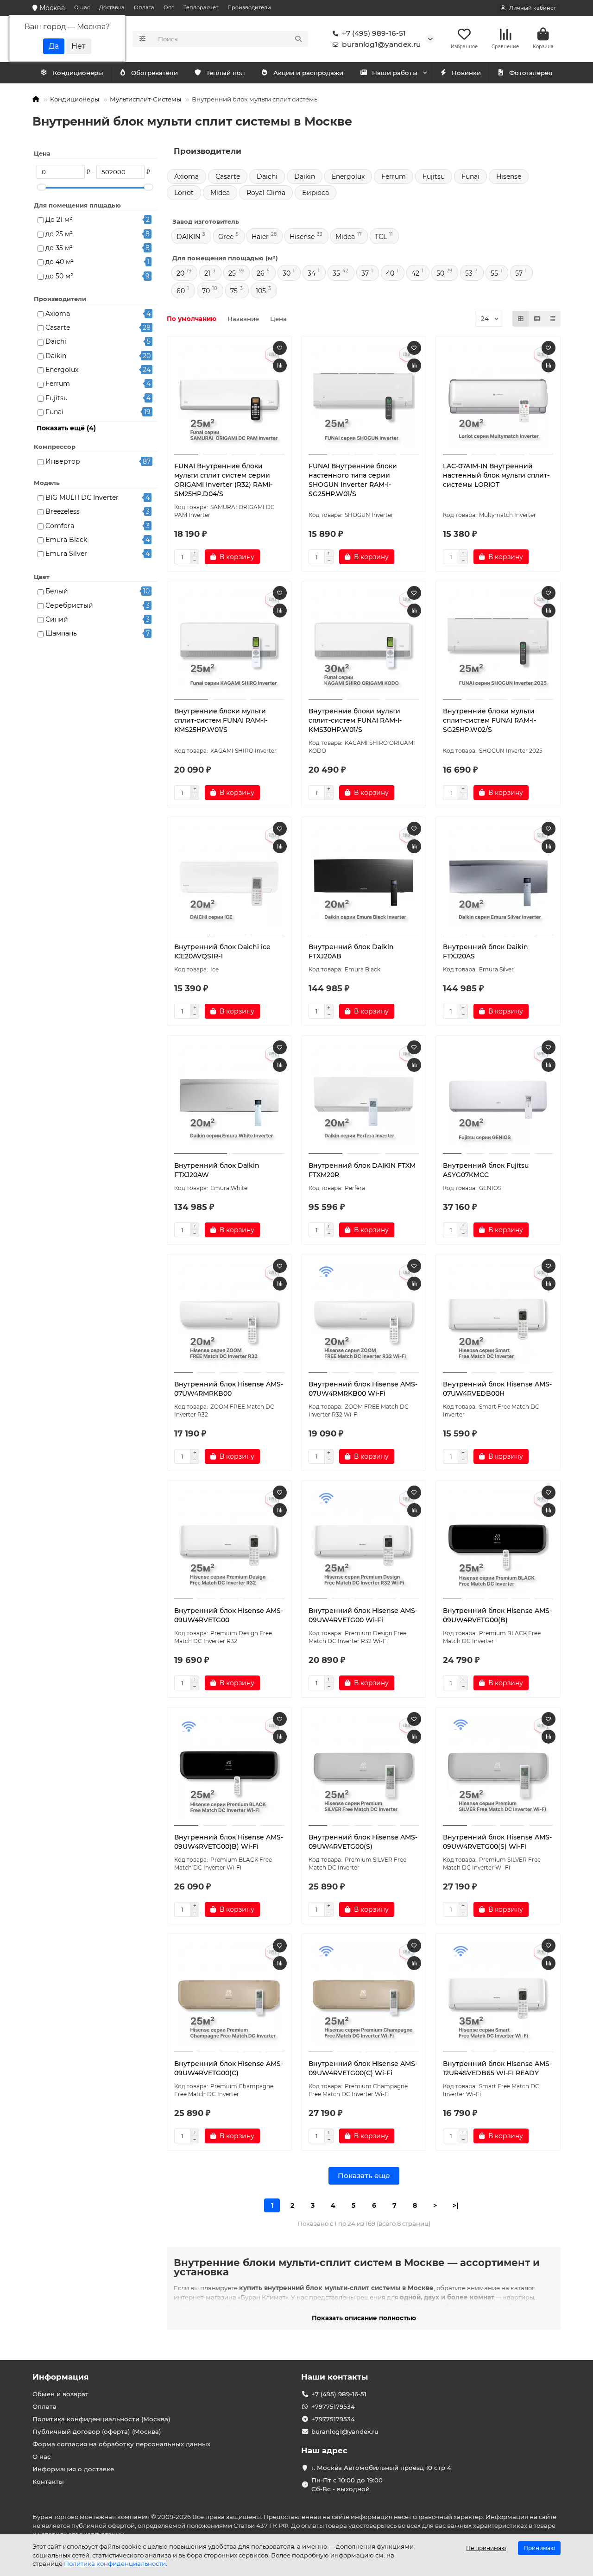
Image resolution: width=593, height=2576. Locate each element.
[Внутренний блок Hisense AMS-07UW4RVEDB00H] (498, 1315)
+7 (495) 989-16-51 (374, 33)
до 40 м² (60, 262)
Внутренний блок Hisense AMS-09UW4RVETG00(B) (497, 1615)
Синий (57, 619)
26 (261, 273)
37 (365, 273)
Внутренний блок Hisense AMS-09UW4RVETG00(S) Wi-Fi (497, 1842)
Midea (220, 193)
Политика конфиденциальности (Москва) (101, 2419)
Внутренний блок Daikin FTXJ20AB (351, 951)
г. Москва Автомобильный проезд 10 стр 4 (381, 2468)
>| (455, 2205)
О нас (82, 7)
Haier (260, 237)
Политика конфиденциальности (115, 2563)
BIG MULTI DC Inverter (82, 498)
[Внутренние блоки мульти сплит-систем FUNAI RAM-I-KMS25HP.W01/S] (229, 642)
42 (415, 273)
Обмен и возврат (60, 2394)
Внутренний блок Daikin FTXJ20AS (486, 951)
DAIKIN (188, 237)
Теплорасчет (201, 7)
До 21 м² (59, 220)
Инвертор (63, 461)
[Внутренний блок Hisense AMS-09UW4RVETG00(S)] (364, 1768)
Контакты (48, 2482)
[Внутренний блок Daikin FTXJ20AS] (498, 877)
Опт (169, 7)
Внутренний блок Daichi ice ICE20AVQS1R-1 (222, 951)
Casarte (58, 328)
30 (287, 273)
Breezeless (63, 511)
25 (232, 273)
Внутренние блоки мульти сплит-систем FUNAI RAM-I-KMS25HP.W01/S (221, 720)
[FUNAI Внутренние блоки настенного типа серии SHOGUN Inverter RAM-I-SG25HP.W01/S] (364, 397)
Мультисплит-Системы (145, 99)
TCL (381, 237)
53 (469, 273)
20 (180, 273)
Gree (226, 237)
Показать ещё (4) (66, 428)
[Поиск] (298, 39)
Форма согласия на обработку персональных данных (121, 2444)
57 (519, 273)
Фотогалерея (531, 73)
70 (206, 291)
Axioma (58, 314)
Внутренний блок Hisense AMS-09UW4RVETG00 (229, 1615)
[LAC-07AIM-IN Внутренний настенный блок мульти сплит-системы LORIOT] (498, 397)
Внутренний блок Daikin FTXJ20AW (217, 1170)
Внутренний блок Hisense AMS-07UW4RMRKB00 (229, 1389)
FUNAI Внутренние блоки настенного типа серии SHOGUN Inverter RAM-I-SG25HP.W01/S (353, 480)
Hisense (509, 176)
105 (261, 291)
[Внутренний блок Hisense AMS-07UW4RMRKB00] (229, 1315)
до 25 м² (59, 234)
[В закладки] (280, 348)
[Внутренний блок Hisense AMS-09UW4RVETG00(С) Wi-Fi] (364, 1994)
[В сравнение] (280, 365)
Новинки (466, 73)
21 (207, 273)
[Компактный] (553, 319)
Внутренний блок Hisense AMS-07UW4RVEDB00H (497, 1389)
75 (234, 291)
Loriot (184, 193)
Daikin (56, 356)
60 (181, 291)
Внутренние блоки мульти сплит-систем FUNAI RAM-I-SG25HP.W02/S (489, 720)
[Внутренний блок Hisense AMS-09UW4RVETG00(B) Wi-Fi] (229, 1768)
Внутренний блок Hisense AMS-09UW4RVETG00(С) (229, 2068)
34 (312, 273)
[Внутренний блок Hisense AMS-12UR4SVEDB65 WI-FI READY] (498, 1994)
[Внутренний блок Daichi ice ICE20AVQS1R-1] (229, 877)
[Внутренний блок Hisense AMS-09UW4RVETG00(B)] (498, 1541)
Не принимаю (486, 2548)
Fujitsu (57, 398)
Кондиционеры (78, 73)
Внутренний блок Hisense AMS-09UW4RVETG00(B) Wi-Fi (229, 1842)
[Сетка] (521, 319)
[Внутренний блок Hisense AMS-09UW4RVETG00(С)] (229, 1994)
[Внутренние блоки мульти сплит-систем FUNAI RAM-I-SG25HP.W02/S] (498, 642)
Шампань (61, 633)
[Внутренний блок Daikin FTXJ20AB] (364, 877)
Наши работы (395, 73)
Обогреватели (155, 73)
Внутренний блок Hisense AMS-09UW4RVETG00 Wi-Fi (363, 1615)
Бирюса (315, 193)
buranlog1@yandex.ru (381, 44)
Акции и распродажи (308, 73)
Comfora (60, 526)
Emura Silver (66, 554)
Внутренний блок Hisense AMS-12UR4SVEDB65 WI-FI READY (497, 2068)
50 (440, 273)
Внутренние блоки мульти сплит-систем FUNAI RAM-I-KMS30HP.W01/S (355, 720)
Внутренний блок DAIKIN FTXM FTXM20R (362, 1170)
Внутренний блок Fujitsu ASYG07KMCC (486, 1170)
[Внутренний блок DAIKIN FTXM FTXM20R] (364, 1096)
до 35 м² (59, 248)
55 (494, 273)
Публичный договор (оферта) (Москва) (97, 2431)
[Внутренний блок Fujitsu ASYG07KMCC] (498, 1096)
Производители (249, 7)
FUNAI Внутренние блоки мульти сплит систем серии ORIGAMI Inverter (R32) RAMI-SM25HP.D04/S (223, 480)
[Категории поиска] (142, 39)
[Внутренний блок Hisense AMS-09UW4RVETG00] (229, 1541)
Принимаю (539, 2548)
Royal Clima (266, 193)
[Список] (537, 319)
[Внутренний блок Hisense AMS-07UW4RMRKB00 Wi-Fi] (364, 1315)
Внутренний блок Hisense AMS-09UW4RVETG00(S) (363, 1842)
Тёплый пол (226, 73)
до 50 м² (59, 276)
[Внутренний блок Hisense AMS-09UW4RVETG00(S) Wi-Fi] (498, 1768)
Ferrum (58, 384)
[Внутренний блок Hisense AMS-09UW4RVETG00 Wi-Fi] (364, 1541)
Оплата (144, 7)
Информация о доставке (73, 2469)
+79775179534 (333, 2406)
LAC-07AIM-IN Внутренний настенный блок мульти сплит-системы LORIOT (496, 475)
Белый (57, 591)
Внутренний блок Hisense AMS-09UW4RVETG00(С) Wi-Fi (363, 2068)
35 (336, 273)
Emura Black (66, 540)
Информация (61, 2377)
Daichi (56, 341)
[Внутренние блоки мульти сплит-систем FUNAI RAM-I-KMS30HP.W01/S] (364, 642)
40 (390, 273)
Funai (54, 412)
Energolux (62, 370)
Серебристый (69, 605)
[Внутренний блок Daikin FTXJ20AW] (229, 1096)
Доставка (112, 7)
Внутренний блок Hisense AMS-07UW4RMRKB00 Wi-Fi (363, 1389)
